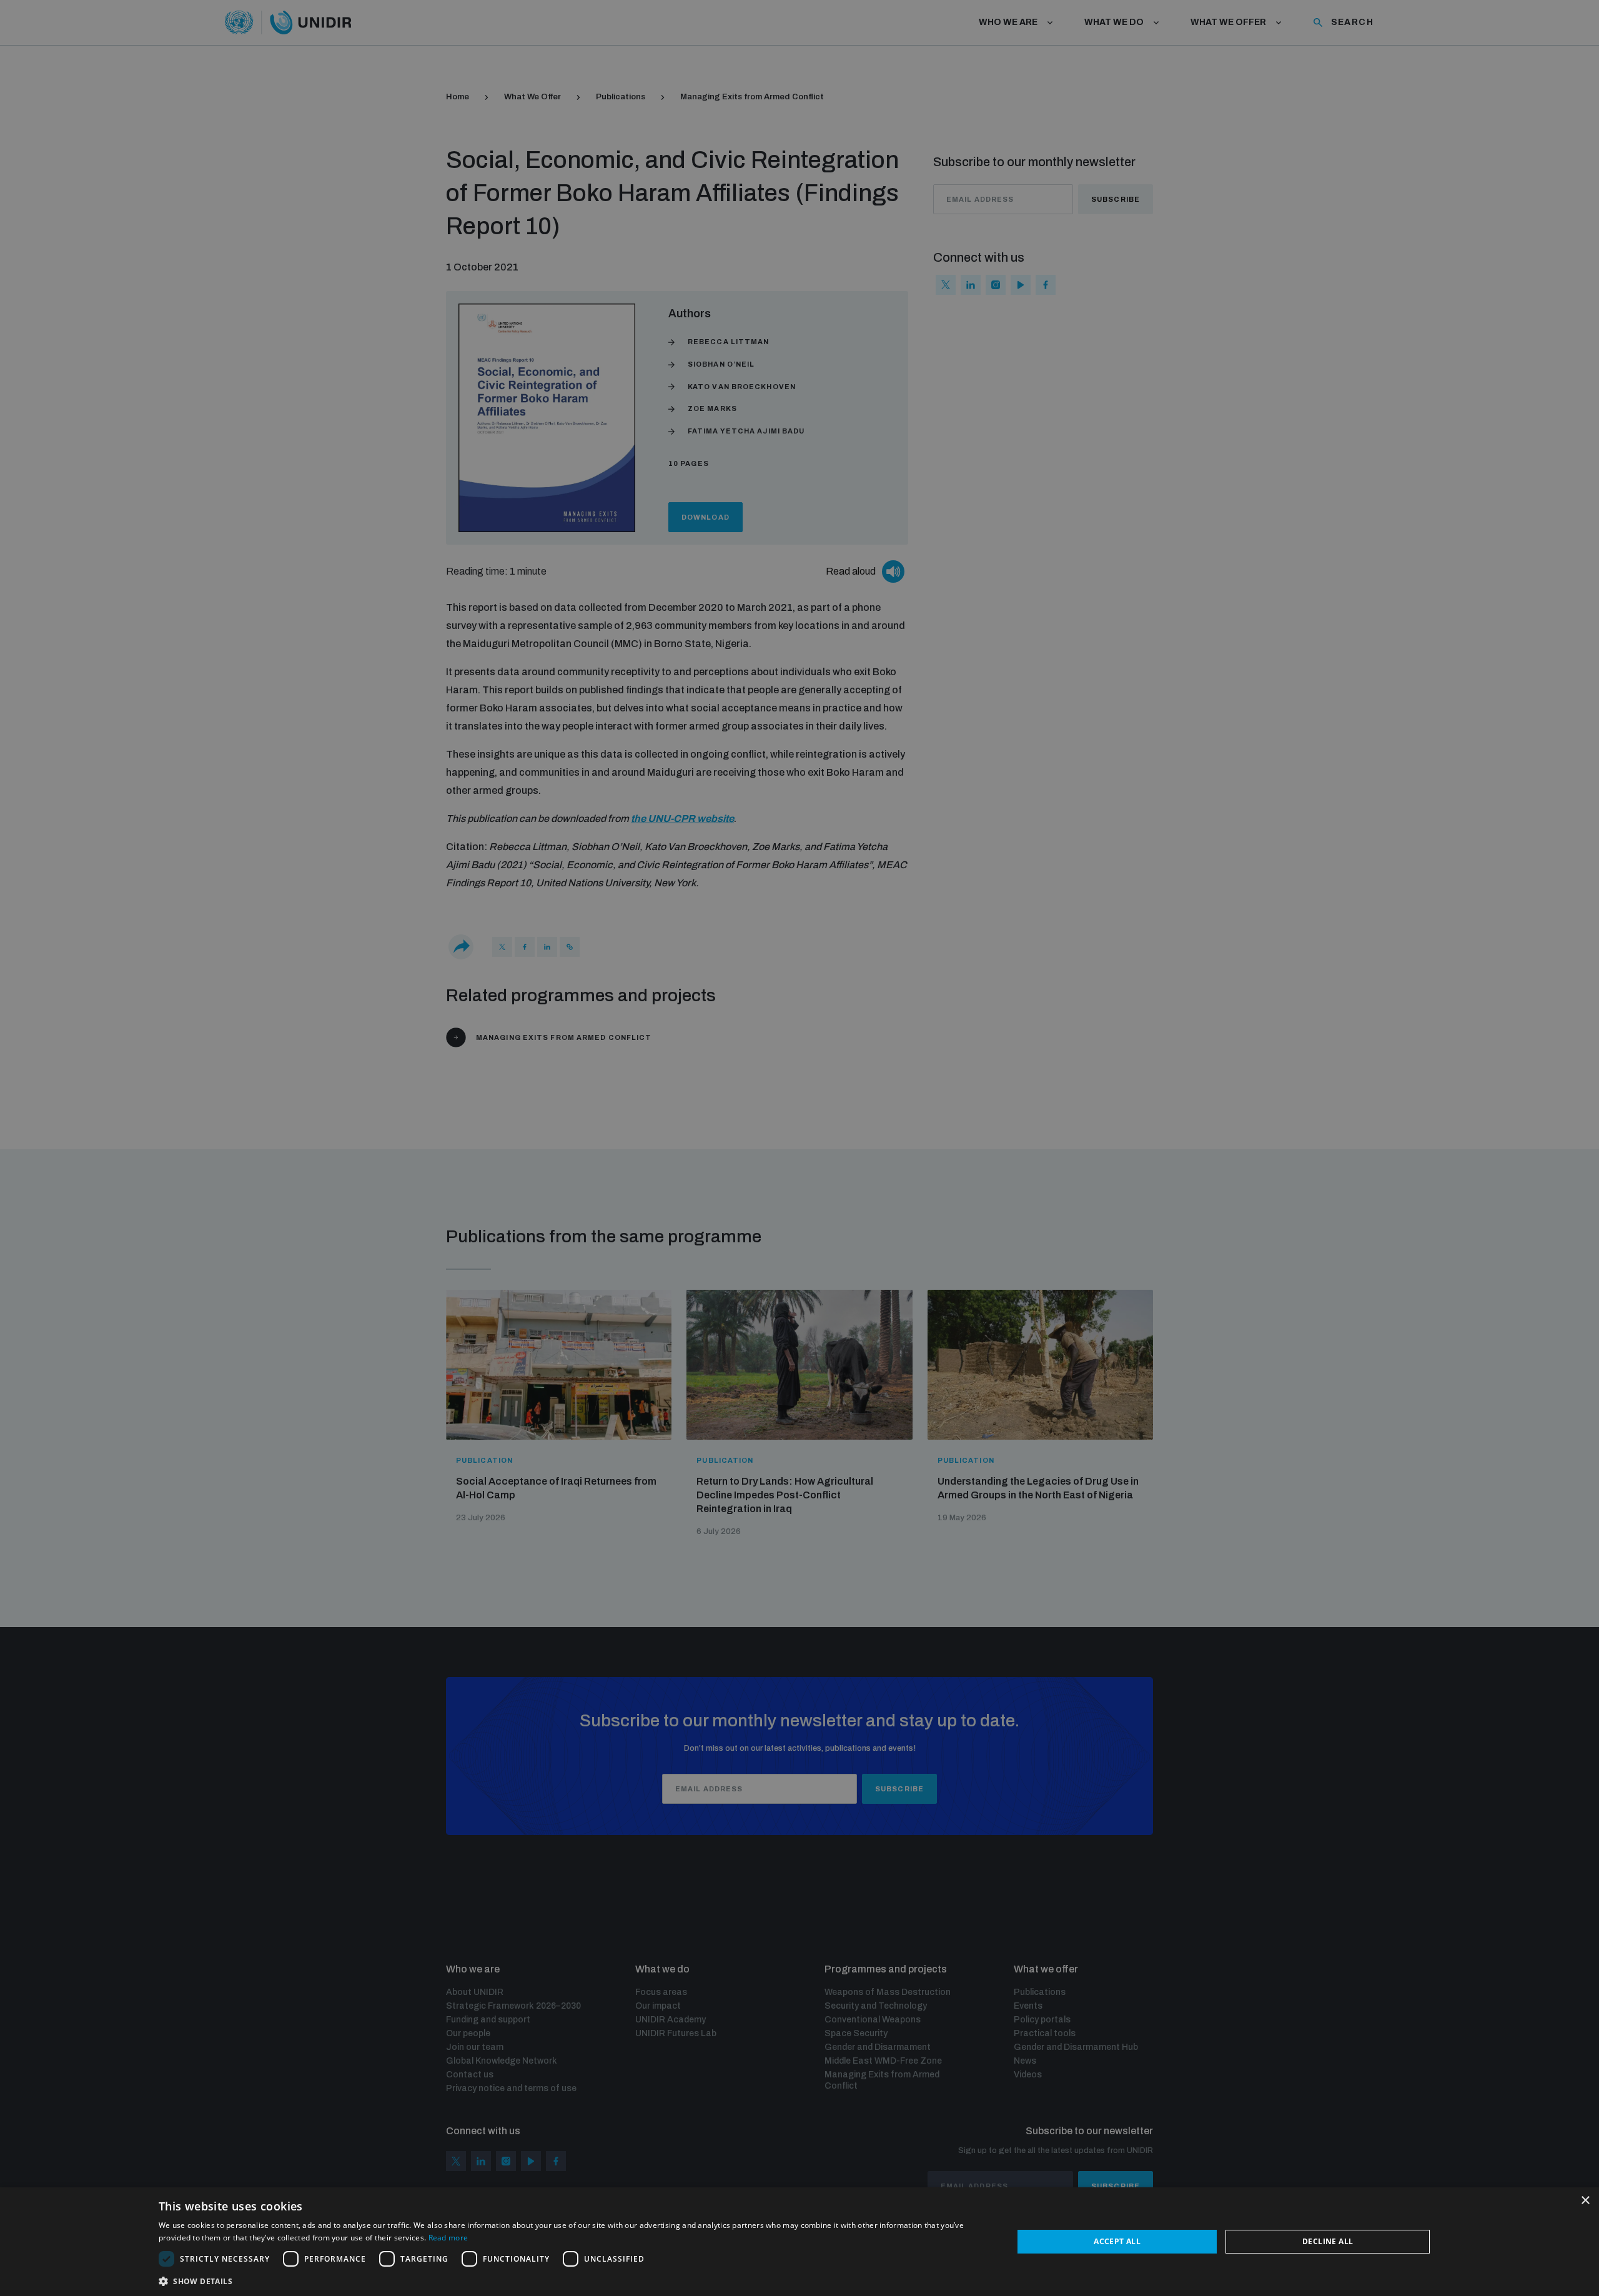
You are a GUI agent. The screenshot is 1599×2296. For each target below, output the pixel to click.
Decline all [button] (1328, 2241)
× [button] (1585, 2201)
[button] (573, 2280)
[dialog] (799, 2242)
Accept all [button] (1117, 2241)
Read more (448, 2238)
